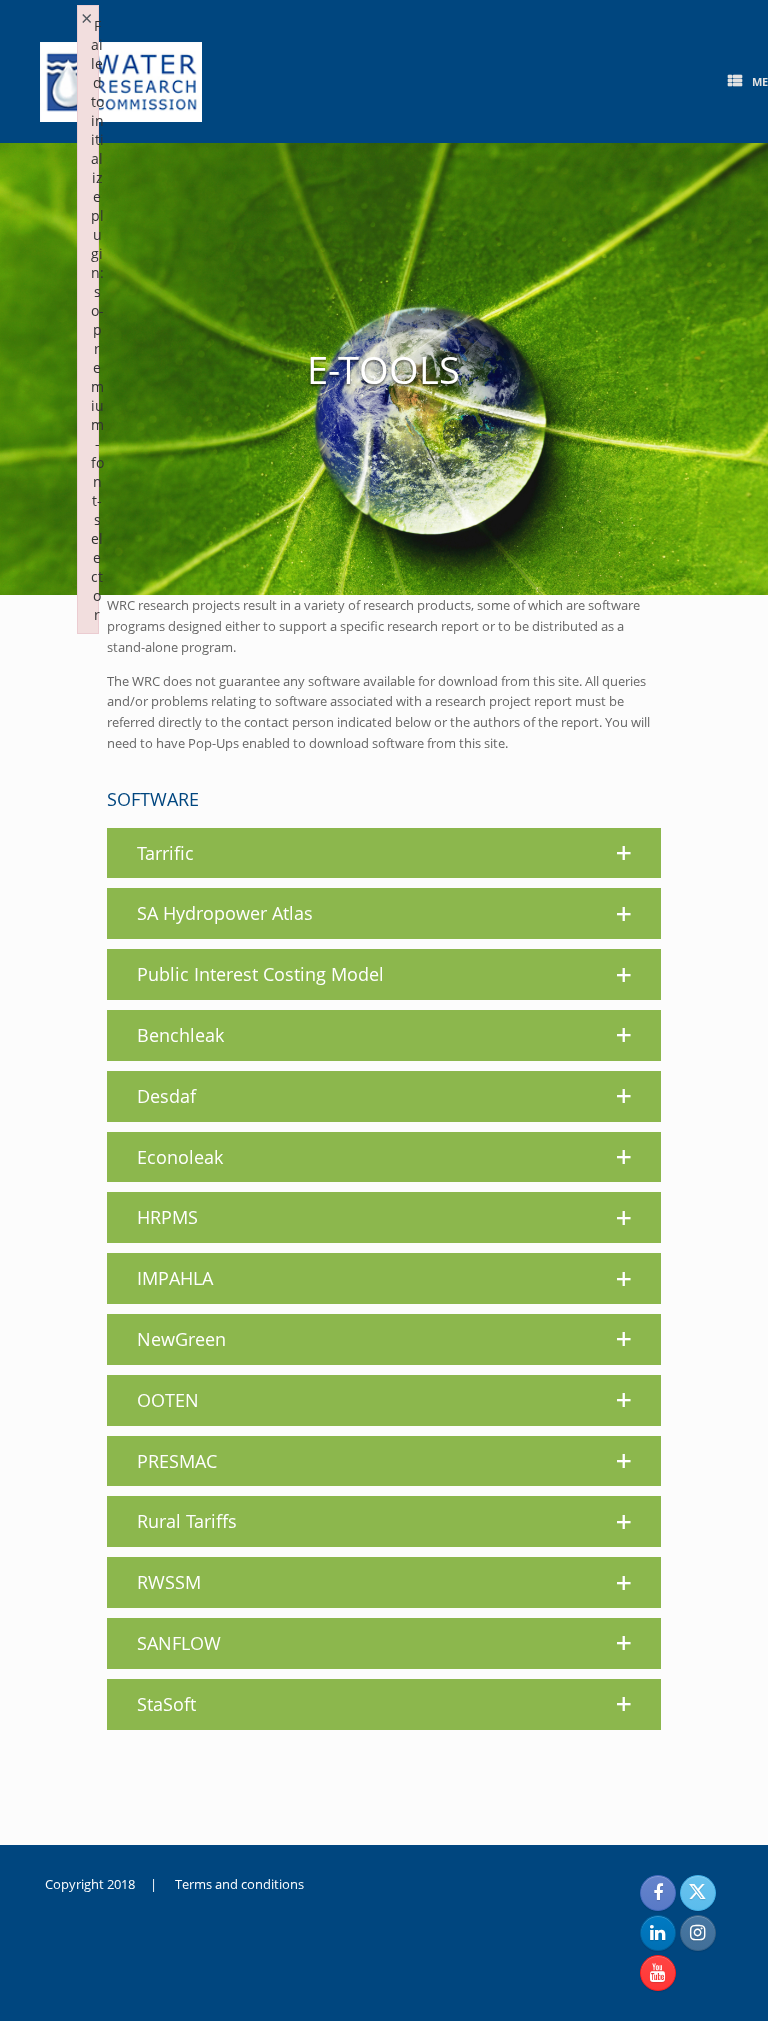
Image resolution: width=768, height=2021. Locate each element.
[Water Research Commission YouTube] (658, 1973)
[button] (384, 853)
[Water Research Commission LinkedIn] (658, 1933)
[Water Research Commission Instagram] (698, 1933)
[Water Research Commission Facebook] (658, 1893)
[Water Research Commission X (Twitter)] (698, 1893)
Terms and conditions (239, 1884)
